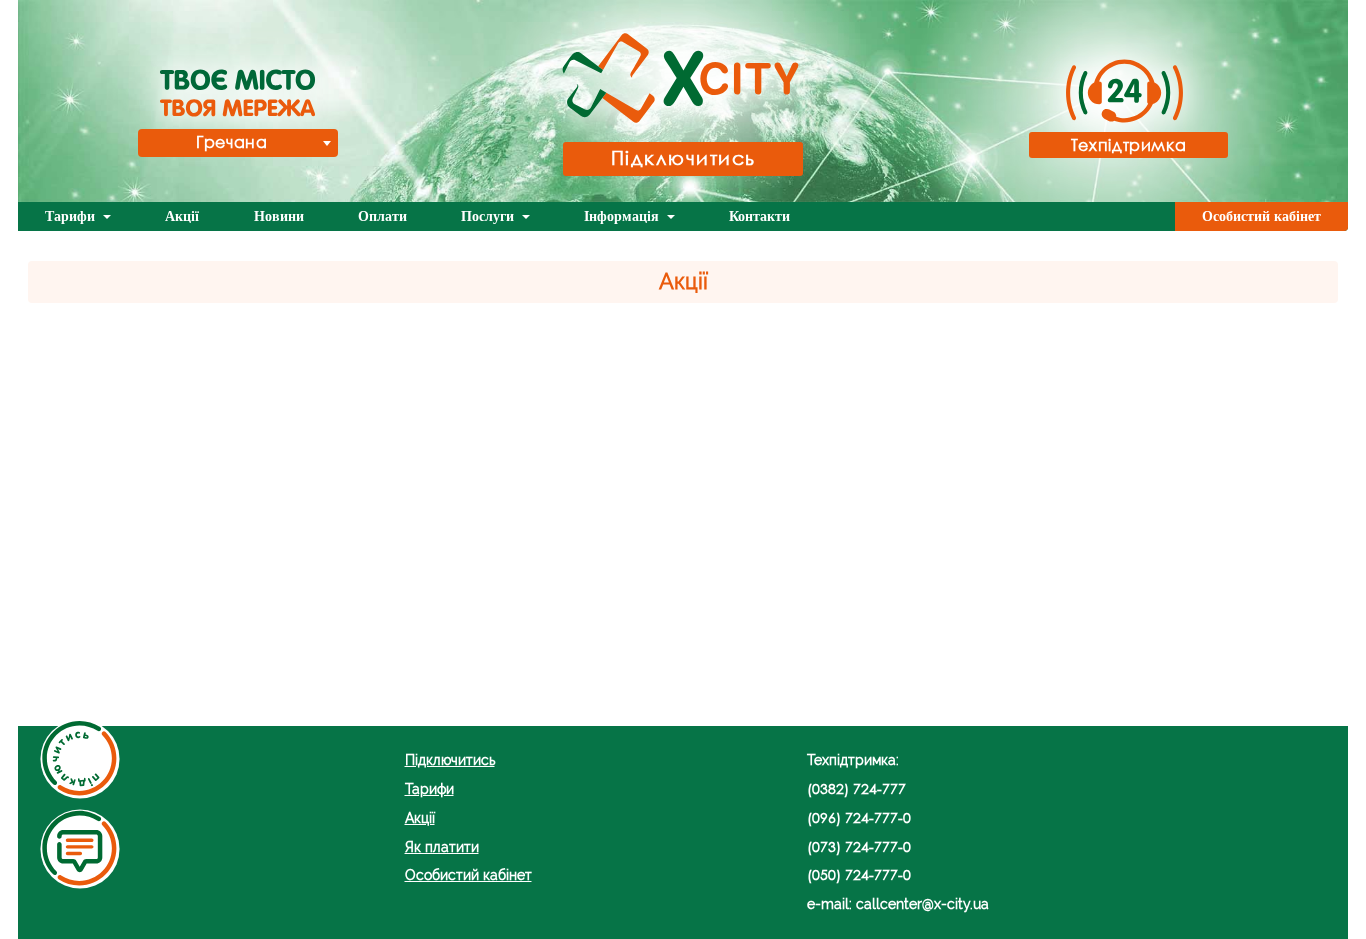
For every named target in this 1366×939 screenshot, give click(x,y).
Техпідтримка (1129, 144)
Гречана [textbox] (231, 141)
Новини (279, 216)
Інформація (623, 216)
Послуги (489, 216)
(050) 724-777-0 (859, 874)
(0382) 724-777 (856, 788)
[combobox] (238, 143)
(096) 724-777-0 (859, 817)
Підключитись (683, 157)
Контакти (759, 216)
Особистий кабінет (1261, 216)
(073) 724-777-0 (859, 846)
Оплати (382, 216)
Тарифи (72, 216)
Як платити (442, 846)
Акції (182, 216)
